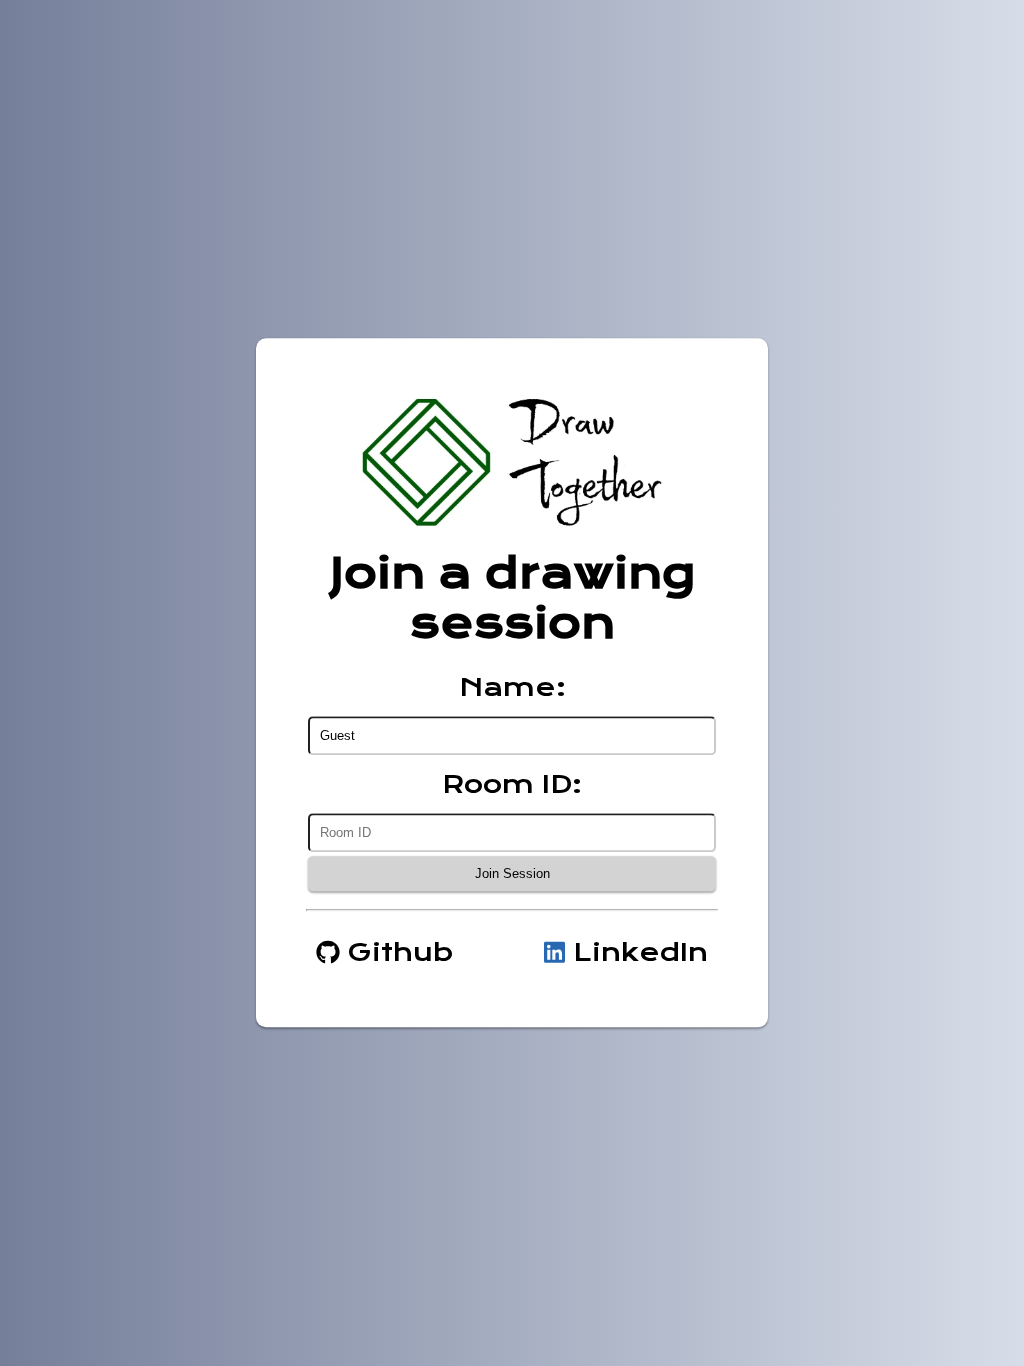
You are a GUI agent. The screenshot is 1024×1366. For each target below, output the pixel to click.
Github (396, 953)
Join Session (512, 874)
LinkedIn (636, 953)
